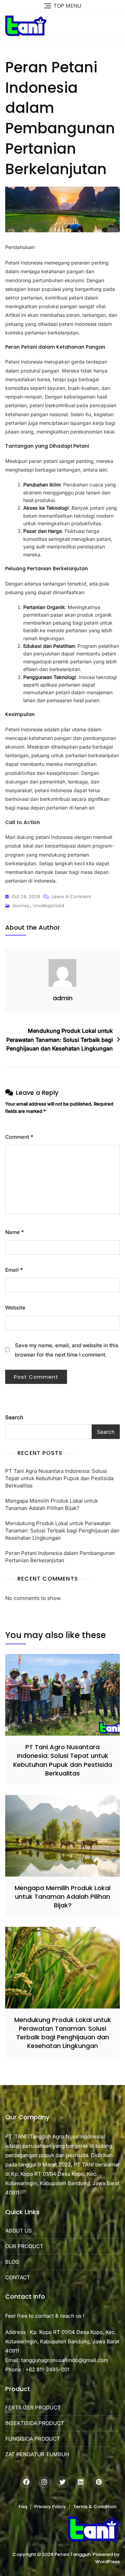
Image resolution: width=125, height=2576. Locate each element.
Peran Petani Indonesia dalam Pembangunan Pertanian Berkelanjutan (60, 1557)
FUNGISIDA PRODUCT (33, 2439)
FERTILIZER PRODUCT (33, 2408)
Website (15, 1308)
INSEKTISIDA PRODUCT (35, 2423)
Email (14, 1270)
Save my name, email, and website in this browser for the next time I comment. (67, 1350)
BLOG (12, 2262)
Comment (19, 1137)
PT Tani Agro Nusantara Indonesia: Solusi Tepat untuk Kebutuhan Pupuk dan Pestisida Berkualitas (59, 1478)
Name (15, 1232)
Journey (21, 905)
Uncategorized (48, 905)
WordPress (107, 2562)
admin (63, 998)
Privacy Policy (50, 2507)
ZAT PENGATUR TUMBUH (37, 2454)
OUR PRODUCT (24, 2246)
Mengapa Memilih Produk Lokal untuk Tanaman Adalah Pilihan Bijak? (52, 1504)
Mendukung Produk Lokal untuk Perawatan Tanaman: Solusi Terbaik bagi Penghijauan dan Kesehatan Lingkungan (60, 1040)
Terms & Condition (95, 2507)
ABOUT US (19, 2231)
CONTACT (18, 2277)
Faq (23, 2507)
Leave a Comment (71, 897)
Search (14, 1417)
